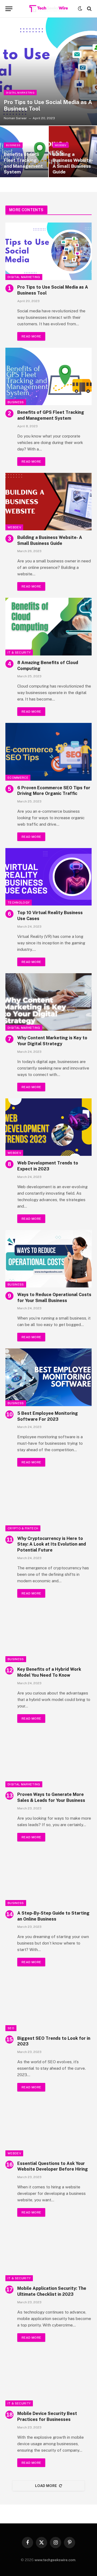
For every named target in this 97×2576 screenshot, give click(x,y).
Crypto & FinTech (23, 1528)
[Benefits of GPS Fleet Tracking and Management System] (48, 376)
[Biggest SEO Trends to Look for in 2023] (48, 2002)
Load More (46, 2486)
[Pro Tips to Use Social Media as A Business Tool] (48, 71)
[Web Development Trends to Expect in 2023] (48, 1127)
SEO (11, 2028)
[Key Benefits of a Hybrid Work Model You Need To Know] (48, 1633)
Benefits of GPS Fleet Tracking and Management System (23, 163)
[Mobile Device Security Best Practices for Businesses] (48, 2378)
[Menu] (9, 9)
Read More (31, 336)
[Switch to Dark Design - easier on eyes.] (80, 9)
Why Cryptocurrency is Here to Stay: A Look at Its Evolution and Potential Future (52, 1544)
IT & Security (19, 652)
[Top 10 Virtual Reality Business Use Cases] (48, 877)
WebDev (14, 527)
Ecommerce (18, 778)
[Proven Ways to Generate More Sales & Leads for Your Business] (48, 1759)
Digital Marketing (24, 277)
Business (16, 402)
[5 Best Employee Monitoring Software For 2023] (48, 1377)
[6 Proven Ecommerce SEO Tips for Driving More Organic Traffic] (48, 752)
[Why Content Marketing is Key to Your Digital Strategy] (48, 1002)
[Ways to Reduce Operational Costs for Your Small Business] (48, 1259)
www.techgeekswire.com (55, 2560)
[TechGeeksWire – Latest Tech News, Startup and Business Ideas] (49, 9)
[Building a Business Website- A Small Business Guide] (48, 502)
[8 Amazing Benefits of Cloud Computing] (48, 626)
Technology (19, 903)
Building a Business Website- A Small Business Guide (73, 163)
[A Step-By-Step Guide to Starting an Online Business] (48, 1877)
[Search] (89, 9)
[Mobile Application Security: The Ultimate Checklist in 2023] (48, 2252)
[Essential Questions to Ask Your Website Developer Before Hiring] (48, 2127)
